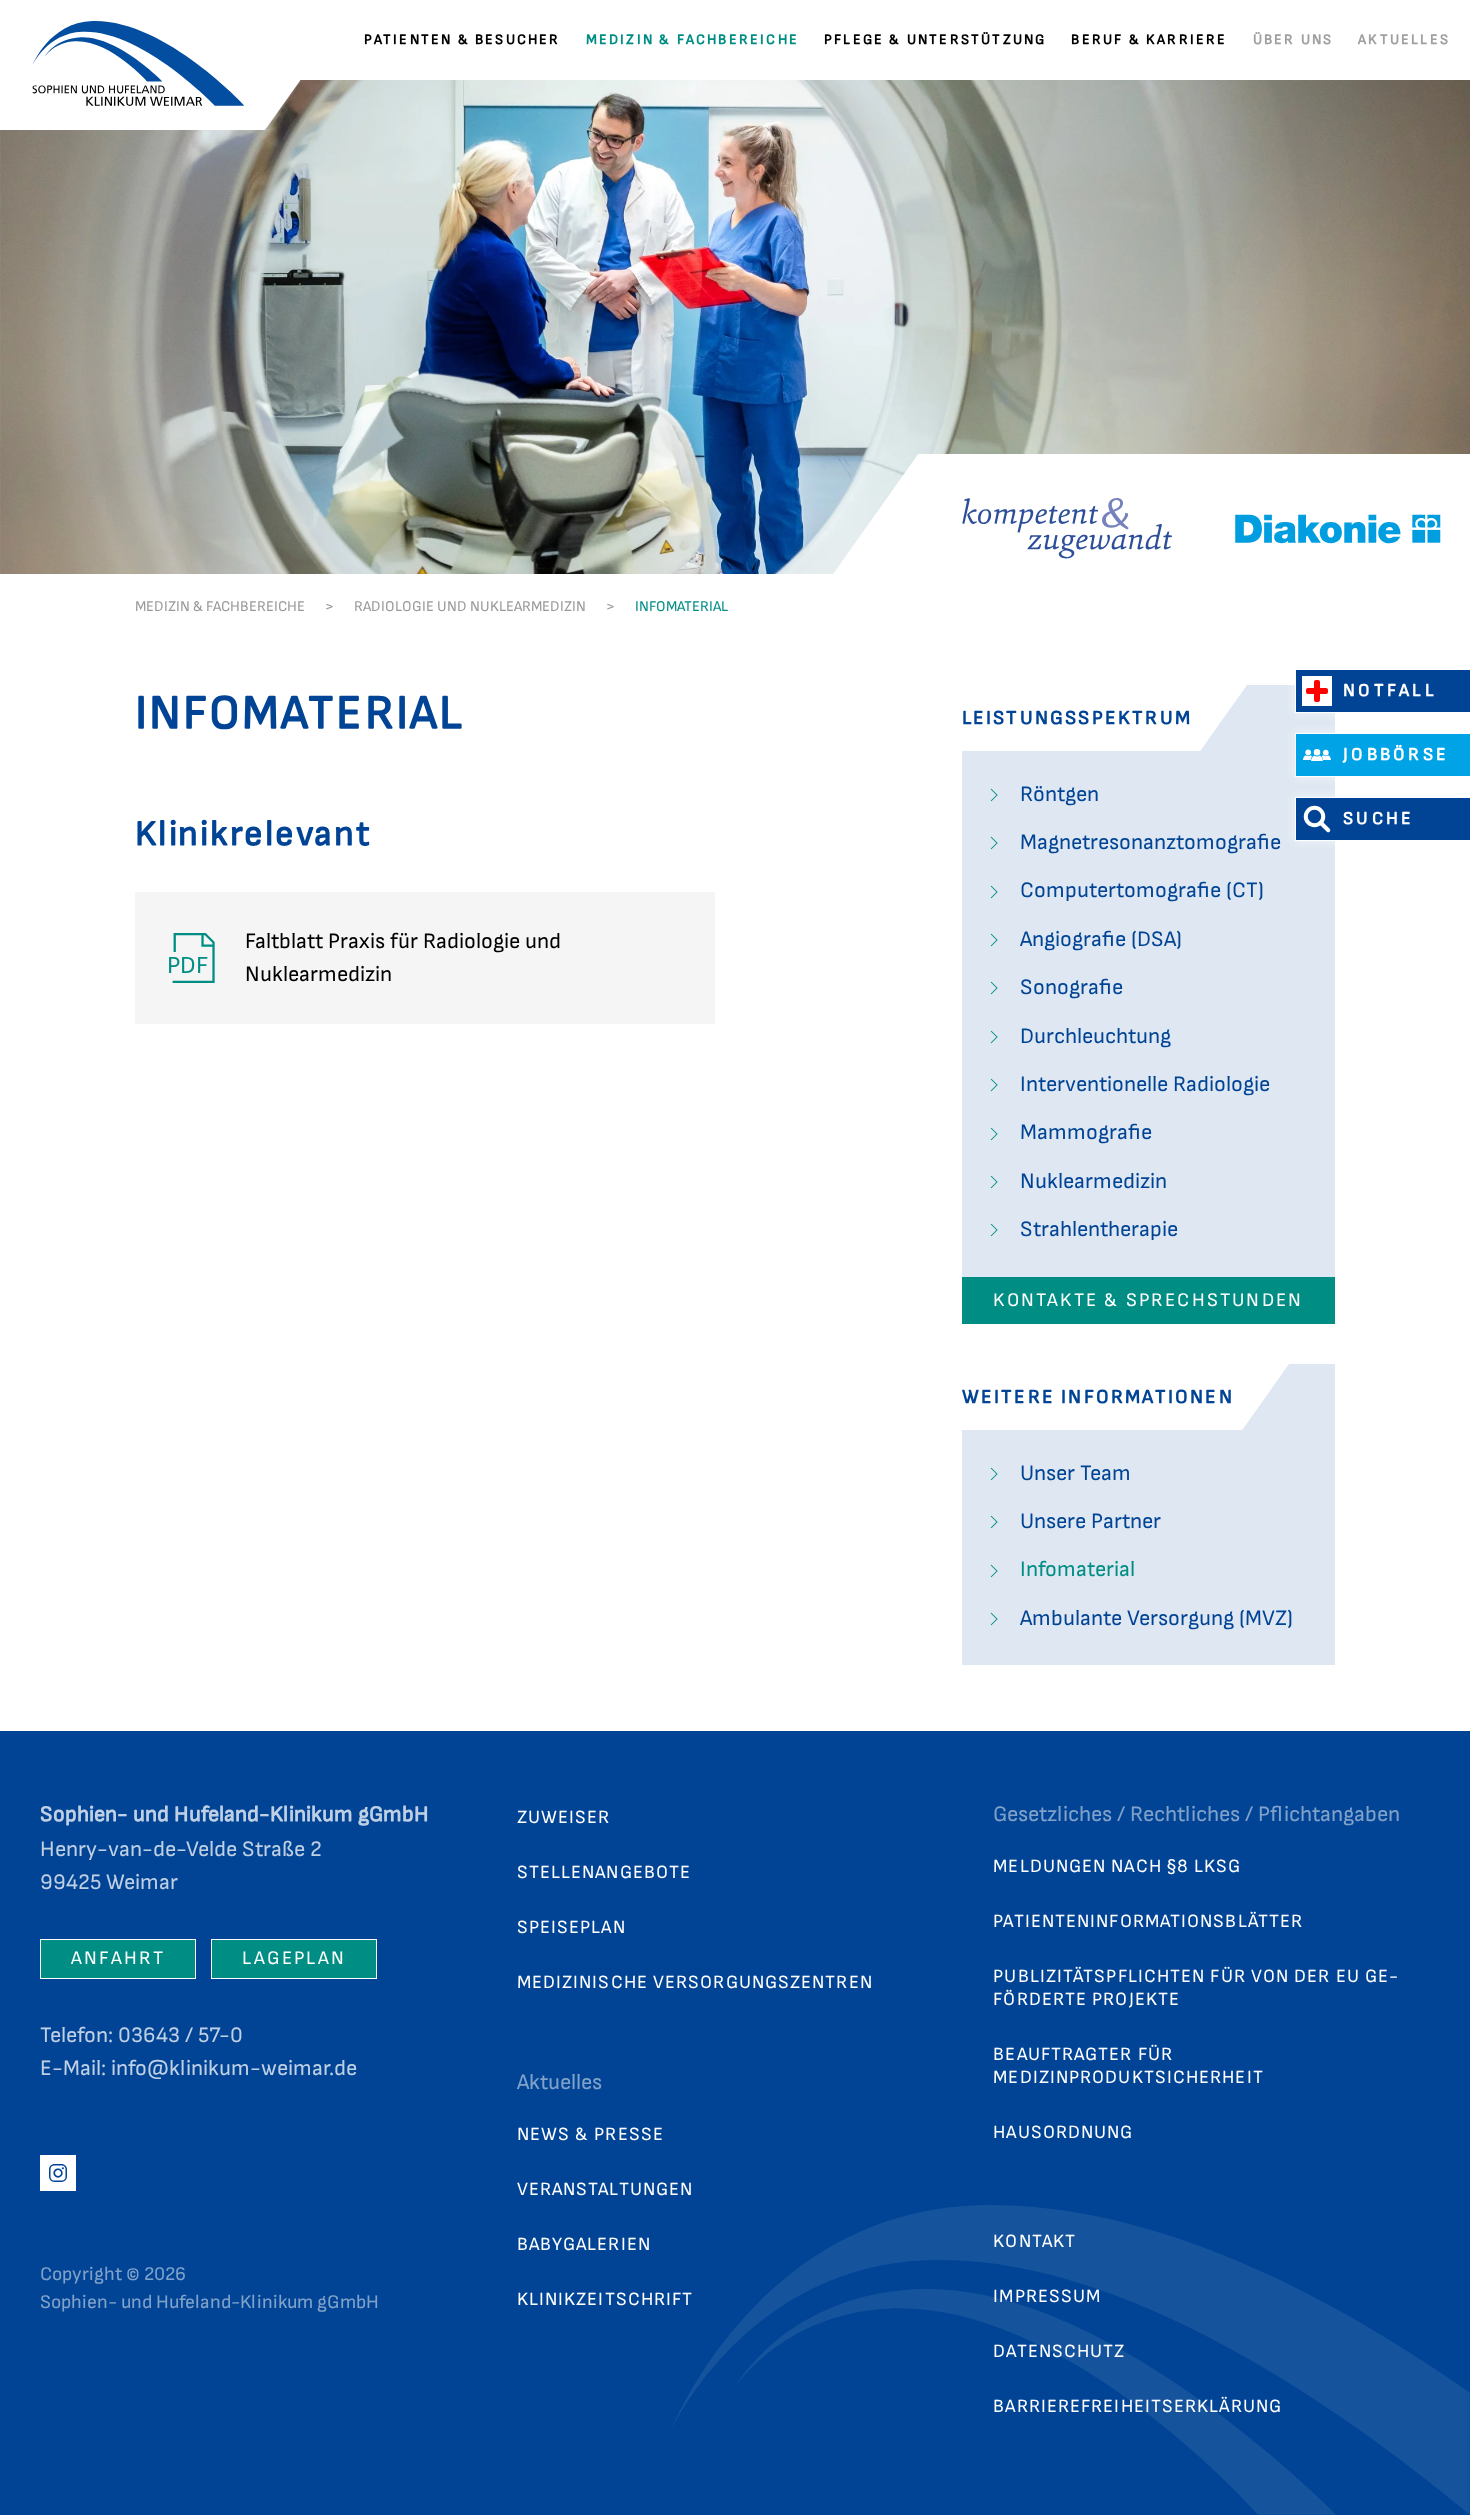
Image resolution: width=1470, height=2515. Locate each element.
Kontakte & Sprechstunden (1148, 1300)
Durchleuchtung (1095, 1036)
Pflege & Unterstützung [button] (935, 39)
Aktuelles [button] (1404, 39)
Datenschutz (1059, 2351)
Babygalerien (584, 2244)
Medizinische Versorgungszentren (695, 1982)
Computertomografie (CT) (1142, 890)
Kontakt (1034, 2241)
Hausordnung (1063, 2132)
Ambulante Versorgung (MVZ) (1156, 1618)
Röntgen (1059, 794)
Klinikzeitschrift (605, 2299)
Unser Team (1075, 1473)
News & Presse (590, 2134)
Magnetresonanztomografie (1150, 842)
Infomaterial (1077, 1569)
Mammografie (1086, 1132)
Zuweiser (564, 1817)
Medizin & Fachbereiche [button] (692, 39)
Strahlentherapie (1099, 1229)
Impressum (1047, 2296)
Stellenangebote (604, 1872)
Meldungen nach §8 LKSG (1117, 1866)
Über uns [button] (1293, 39)
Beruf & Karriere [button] (1149, 39)
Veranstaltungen (605, 2189)
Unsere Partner (1090, 1521)
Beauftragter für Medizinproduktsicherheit (1128, 2066)
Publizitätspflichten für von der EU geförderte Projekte (1195, 1988)
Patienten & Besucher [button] (462, 39)
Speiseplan (571, 1927)
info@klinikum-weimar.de (234, 2068)
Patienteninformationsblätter (1148, 1921)
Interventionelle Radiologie (1145, 1084)
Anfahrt (118, 1958)
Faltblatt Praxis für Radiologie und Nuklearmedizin (363, 958)
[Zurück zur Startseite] (150, 40)
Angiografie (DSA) (1101, 939)
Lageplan (294, 1958)
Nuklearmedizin (1093, 1181)
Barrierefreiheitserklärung (1137, 2406)
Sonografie (1071, 987)
